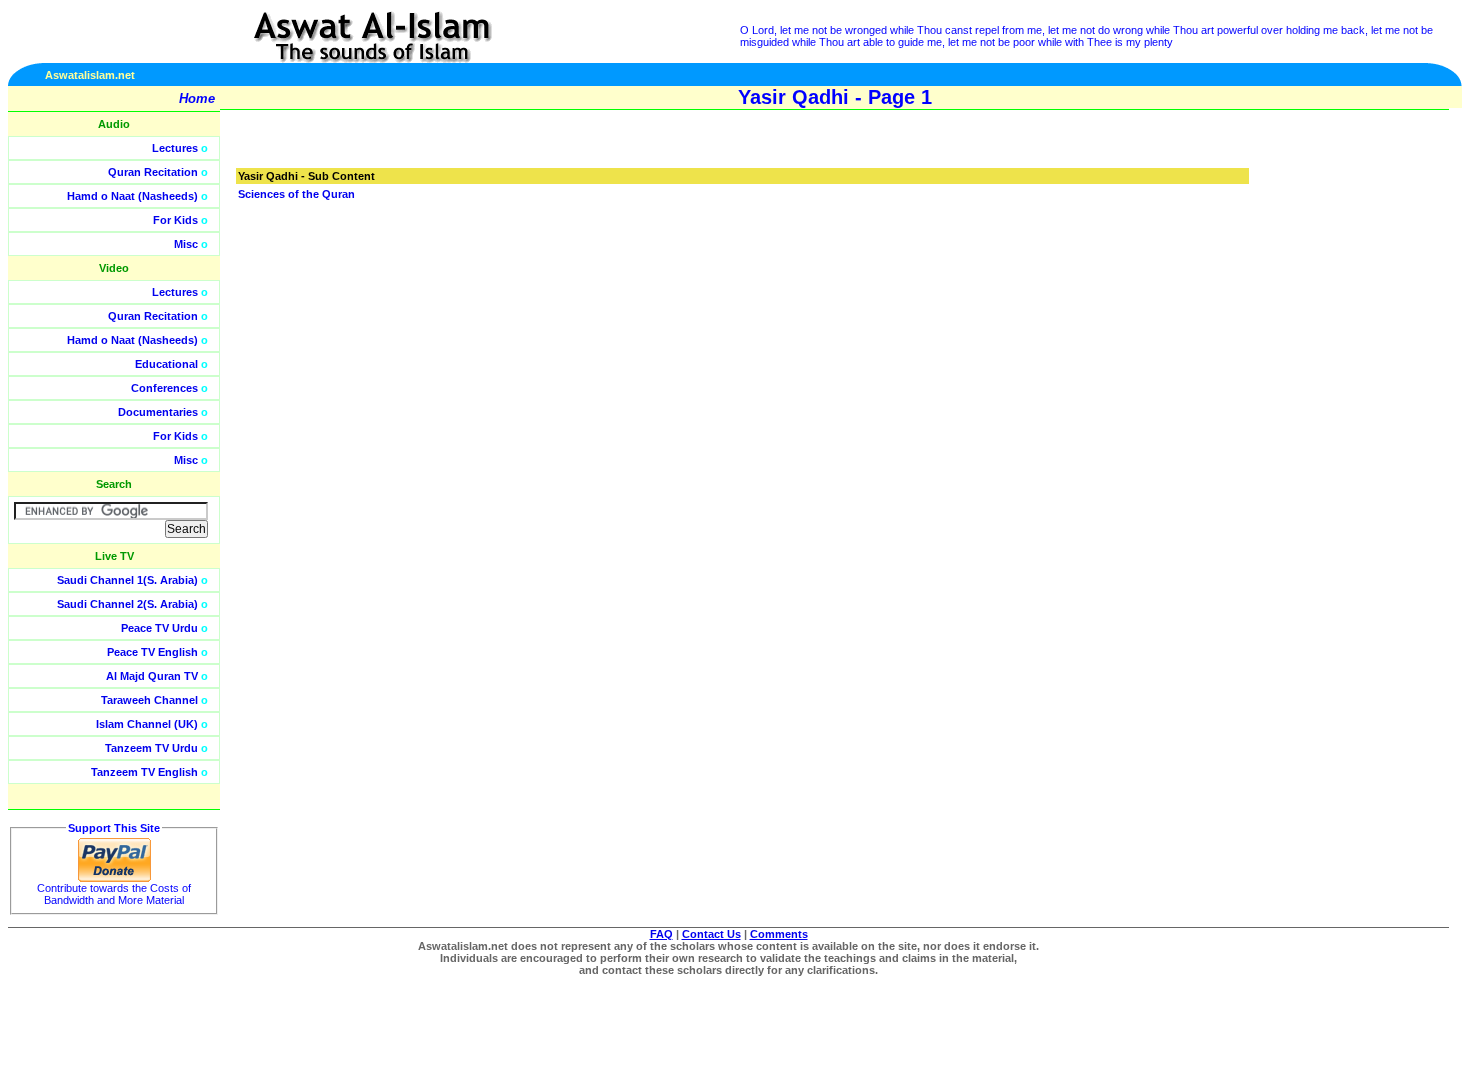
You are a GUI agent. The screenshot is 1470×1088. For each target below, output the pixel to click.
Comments (779, 934)
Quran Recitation (153, 172)
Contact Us (711, 934)
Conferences (164, 388)
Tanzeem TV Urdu (151, 748)
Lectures (175, 148)
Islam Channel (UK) (147, 724)
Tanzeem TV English (144, 772)
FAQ (661, 934)
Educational (166, 364)
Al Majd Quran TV (152, 676)
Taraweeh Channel (149, 700)
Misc (186, 244)
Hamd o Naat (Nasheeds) (132, 196)
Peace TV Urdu (159, 628)
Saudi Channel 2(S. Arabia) (127, 604)
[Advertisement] (1375, 450)
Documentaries (158, 412)
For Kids (175, 220)
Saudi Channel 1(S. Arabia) (127, 580)
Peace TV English (152, 652)
